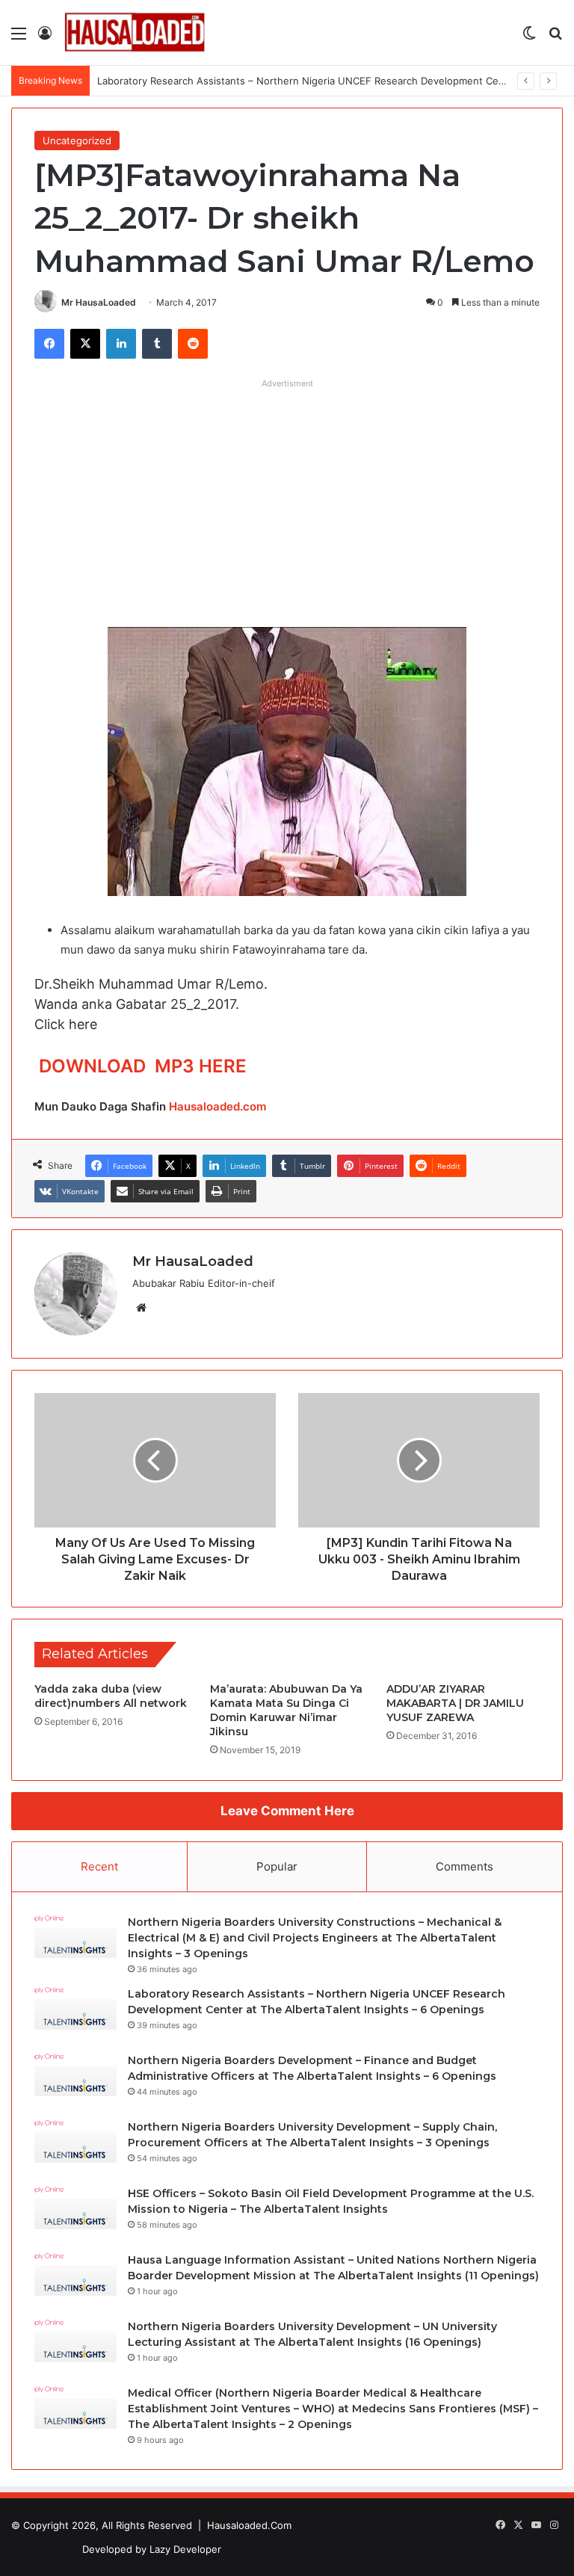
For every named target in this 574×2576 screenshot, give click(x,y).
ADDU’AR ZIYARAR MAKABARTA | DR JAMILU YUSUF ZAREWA (455, 1703)
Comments (465, 1866)
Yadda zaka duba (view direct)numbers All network (111, 1696)
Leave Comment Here (287, 1811)
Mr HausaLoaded (99, 302)
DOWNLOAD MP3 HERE (143, 1066)
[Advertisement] (287, 500)
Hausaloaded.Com (249, 2525)
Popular (277, 1866)
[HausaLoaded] (135, 33)
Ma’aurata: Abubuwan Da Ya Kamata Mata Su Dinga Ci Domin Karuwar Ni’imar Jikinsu (286, 1710)
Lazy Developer (185, 2549)
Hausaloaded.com (217, 1106)
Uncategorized (77, 140)
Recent (99, 1866)
